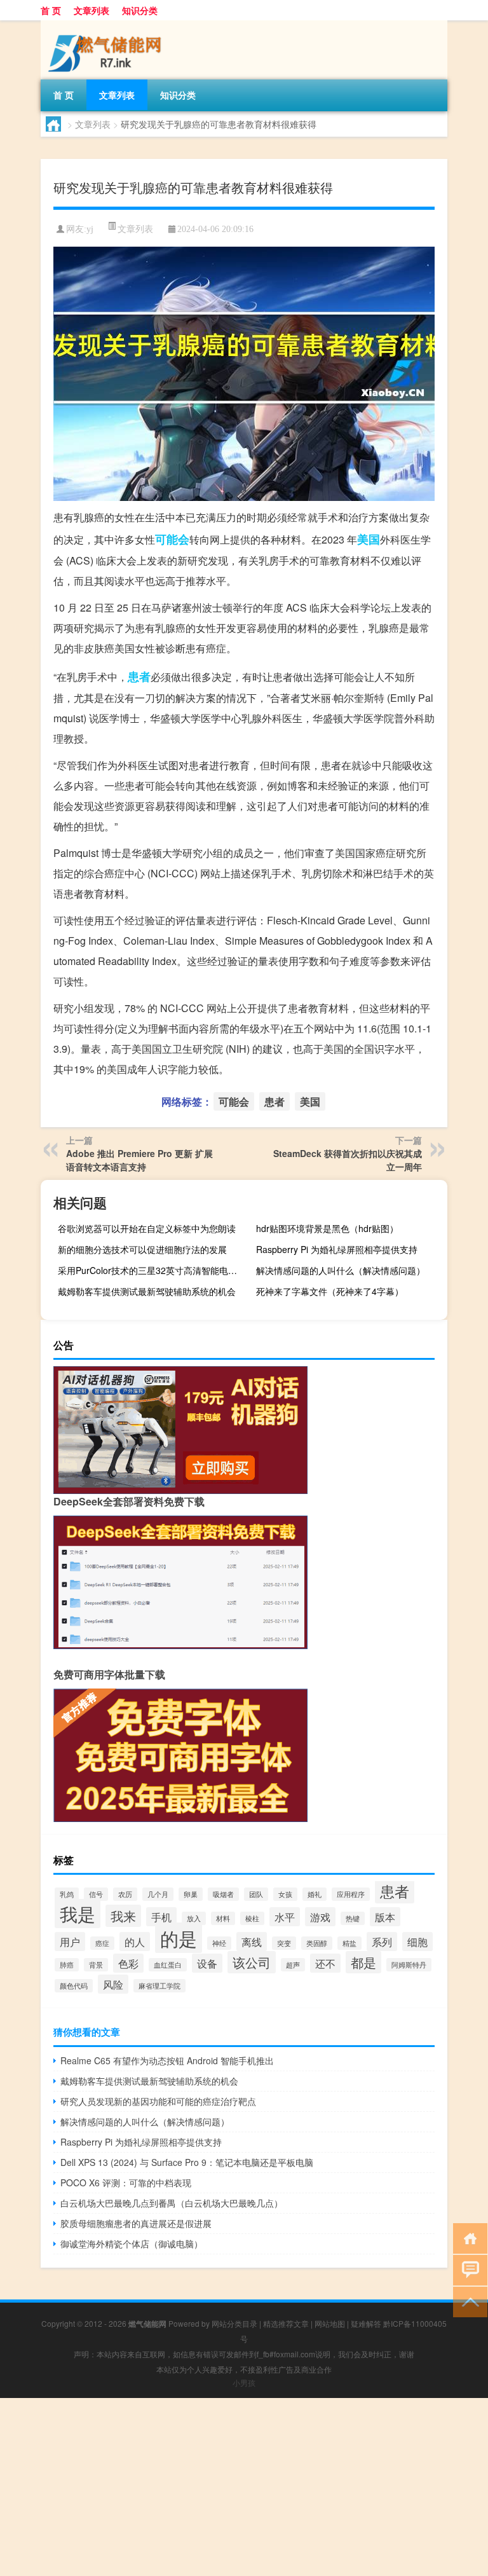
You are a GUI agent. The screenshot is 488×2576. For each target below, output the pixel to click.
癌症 (102, 1943)
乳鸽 (67, 1894)
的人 (135, 1942)
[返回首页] (467, 2237)
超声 (293, 1965)
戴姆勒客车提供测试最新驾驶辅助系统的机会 (147, 1291)
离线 (252, 1942)
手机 (161, 1917)
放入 (194, 1918)
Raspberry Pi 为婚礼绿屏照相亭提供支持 (337, 1249)
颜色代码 (74, 1986)
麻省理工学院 (159, 1986)
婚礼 (315, 1894)
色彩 (128, 1963)
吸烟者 (223, 1894)
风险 (113, 1984)
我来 (123, 1916)
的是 (179, 1938)
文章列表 (91, 10)
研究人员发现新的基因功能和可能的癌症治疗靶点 (158, 2101)
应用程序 (351, 1894)
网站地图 (330, 2323)
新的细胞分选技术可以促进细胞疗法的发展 (142, 1249)
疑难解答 (366, 2323)
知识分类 (140, 10)
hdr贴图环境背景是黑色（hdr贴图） (327, 1228)
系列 (382, 1942)
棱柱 (252, 1918)
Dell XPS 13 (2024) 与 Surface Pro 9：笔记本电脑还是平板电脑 (187, 2162)
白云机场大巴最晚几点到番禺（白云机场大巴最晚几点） (172, 2203)
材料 (223, 1918)
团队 (256, 1894)
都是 (363, 1962)
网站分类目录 (234, 2323)
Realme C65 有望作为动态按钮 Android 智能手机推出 (167, 2060)
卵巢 (191, 1894)
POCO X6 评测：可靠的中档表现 (126, 2182)
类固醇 (317, 1943)
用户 (70, 1942)
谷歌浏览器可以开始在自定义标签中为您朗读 (147, 1228)
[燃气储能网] (107, 25)
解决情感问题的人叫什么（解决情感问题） (341, 1270)
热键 (353, 1918)
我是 (78, 1914)
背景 (96, 1965)
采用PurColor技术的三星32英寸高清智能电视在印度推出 (152, 1270)
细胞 (417, 1942)
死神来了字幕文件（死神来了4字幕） (330, 1291)
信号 (96, 1894)
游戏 (320, 1917)
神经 (219, 1943)
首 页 (51, 10)
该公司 (252, 1962)
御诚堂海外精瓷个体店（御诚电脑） (132, 2244)
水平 (285, 1917)
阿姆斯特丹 (409, 1965)
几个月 (158, 1894)
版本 (385, 1917)
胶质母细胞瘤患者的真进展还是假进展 (136, 2223)
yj (90, 229)
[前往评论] (467, 2269)
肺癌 (67, 1965)
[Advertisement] (244, 2487)
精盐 (349, 1943)
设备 (207, 1963)
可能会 (172, 539)
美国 (369, 539)
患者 (139, 676)
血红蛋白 (168, 1965)
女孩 (285, 1894)
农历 (125, 1894)
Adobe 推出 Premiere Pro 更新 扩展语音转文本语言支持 (139, 1160)
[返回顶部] (467, 2301)
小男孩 (244, 2382)
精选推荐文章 (286, 2323)
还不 (325, 1963)
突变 (284, 1943)
